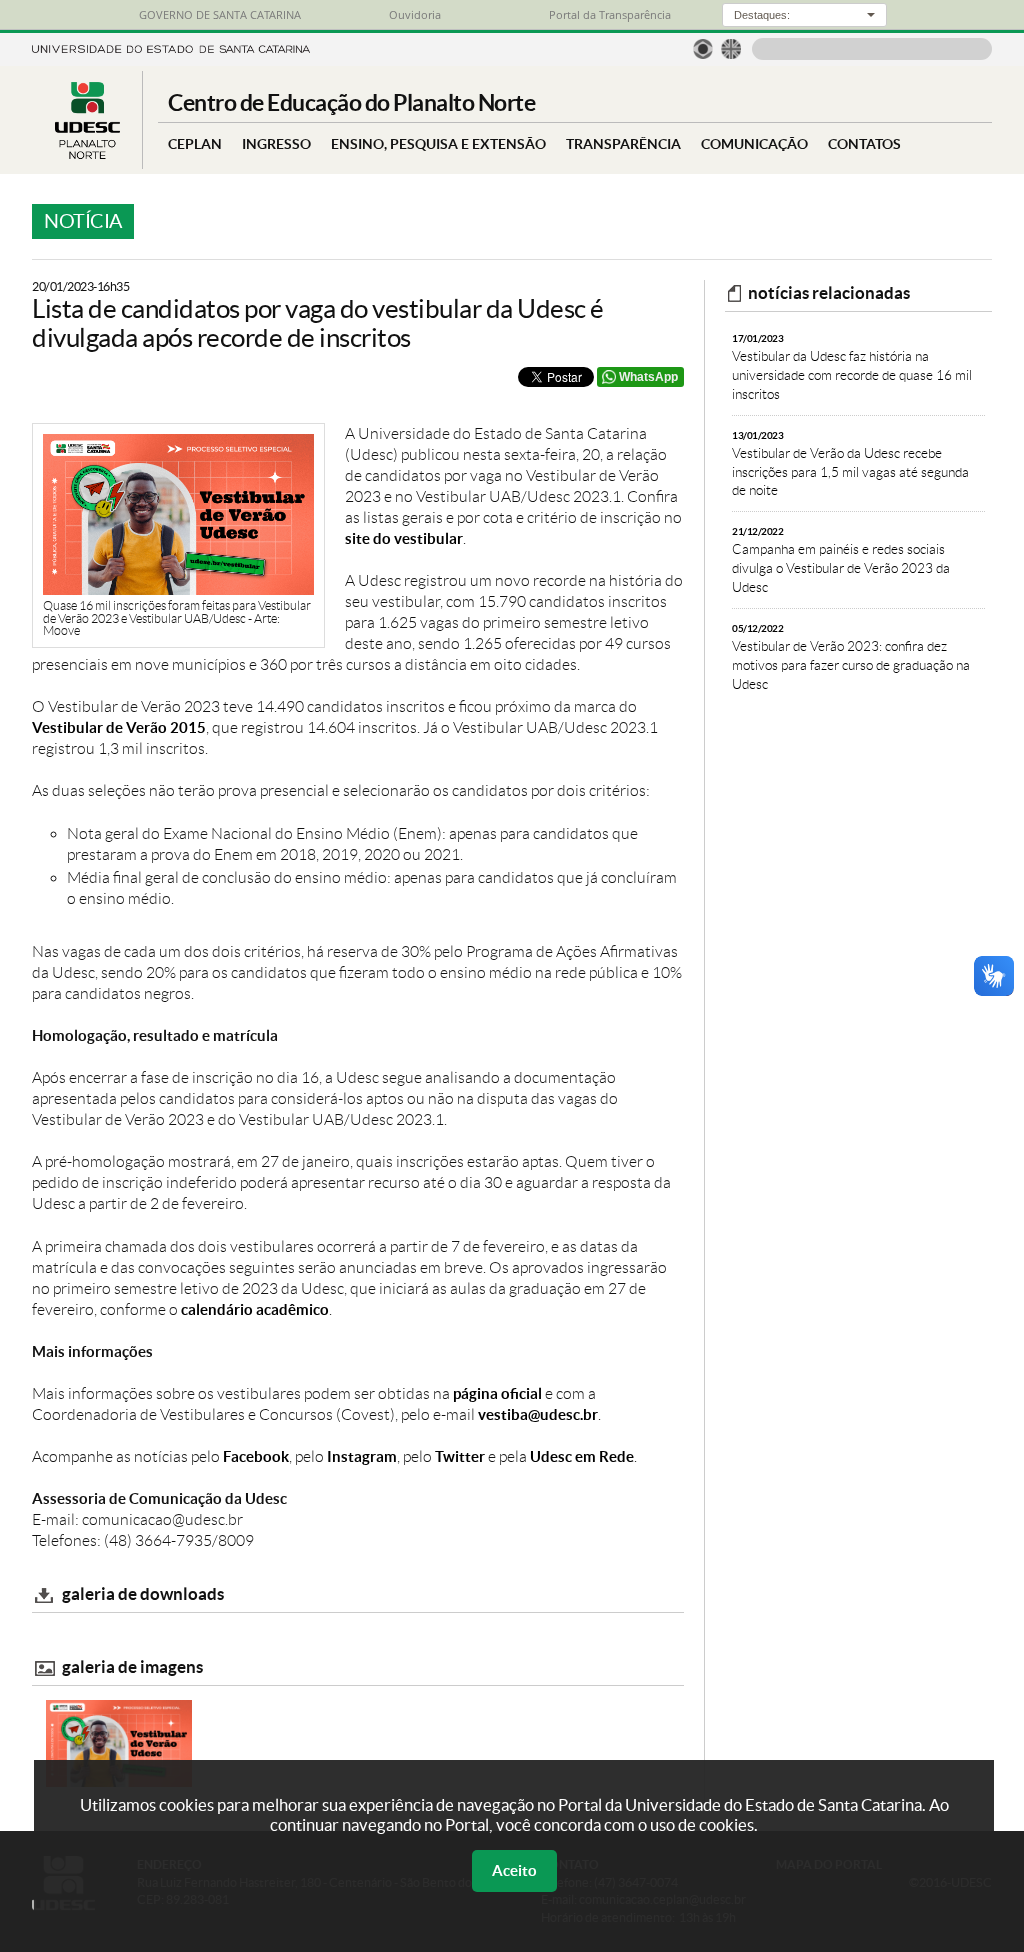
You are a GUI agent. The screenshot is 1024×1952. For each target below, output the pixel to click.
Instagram (362, 1456)
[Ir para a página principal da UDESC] (171, 47)
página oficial (497, 1393)
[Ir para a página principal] (87, 153)
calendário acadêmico (255, 1309)
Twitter (460, 1456)
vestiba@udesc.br (538, 1414)
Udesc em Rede (582, 1456)
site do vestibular (404, 538)
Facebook (256, 1456)
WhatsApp (648, 377)
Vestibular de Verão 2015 (119, 727)
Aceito (514, 1870)
